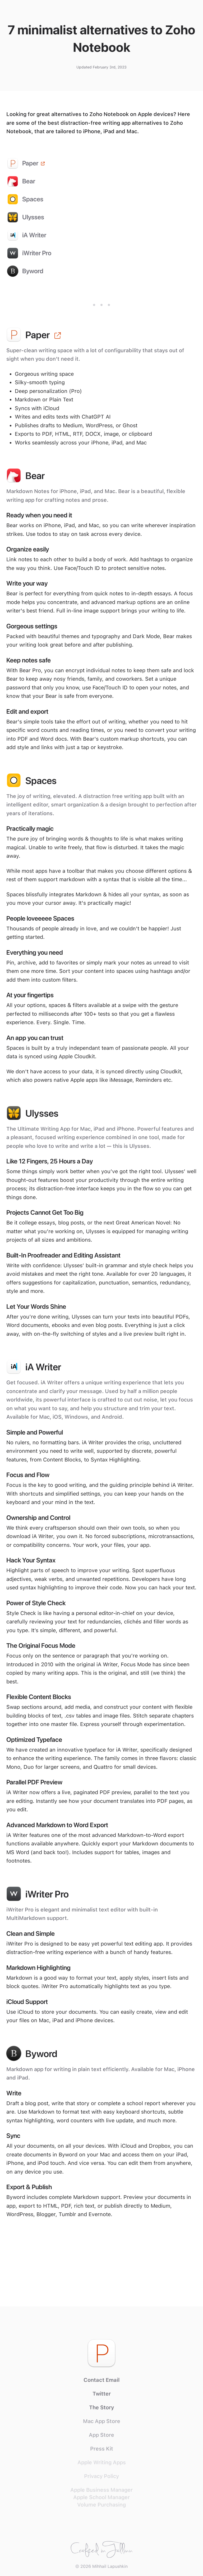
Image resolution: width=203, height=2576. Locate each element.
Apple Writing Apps (102, 2462)
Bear (29, 181)
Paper (30, 163)
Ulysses (33, 217)
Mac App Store (102, 2421)
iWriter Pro (37, 253)
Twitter (102, 2394)
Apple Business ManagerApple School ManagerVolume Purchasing (101, 2497)
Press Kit (102, 2449)
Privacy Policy (101, 2476)
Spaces (33, 199)
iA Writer (34, 235)
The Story (102, 2407)
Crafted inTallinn (102, 2547)
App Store (101, 2435)
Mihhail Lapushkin (110, 2566)
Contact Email (102, 2380)
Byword (33, 271)
